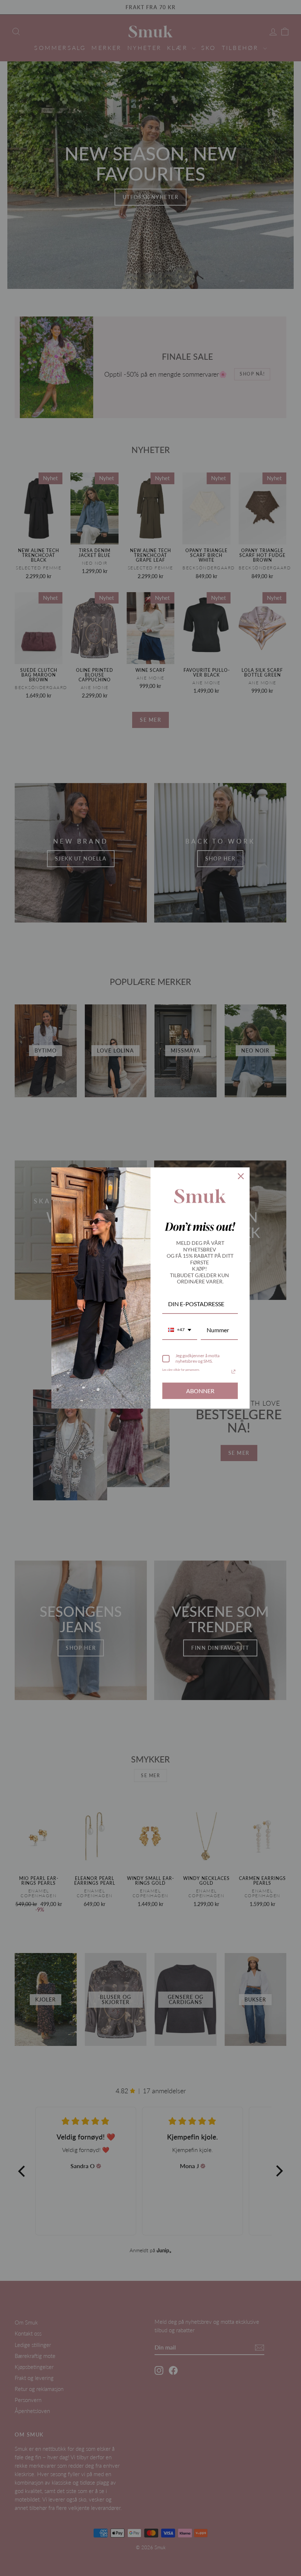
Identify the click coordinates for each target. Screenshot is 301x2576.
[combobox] (180, 1330)
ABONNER (200, 1391)
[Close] (241, 1176)
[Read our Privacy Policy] (233, 1372)
